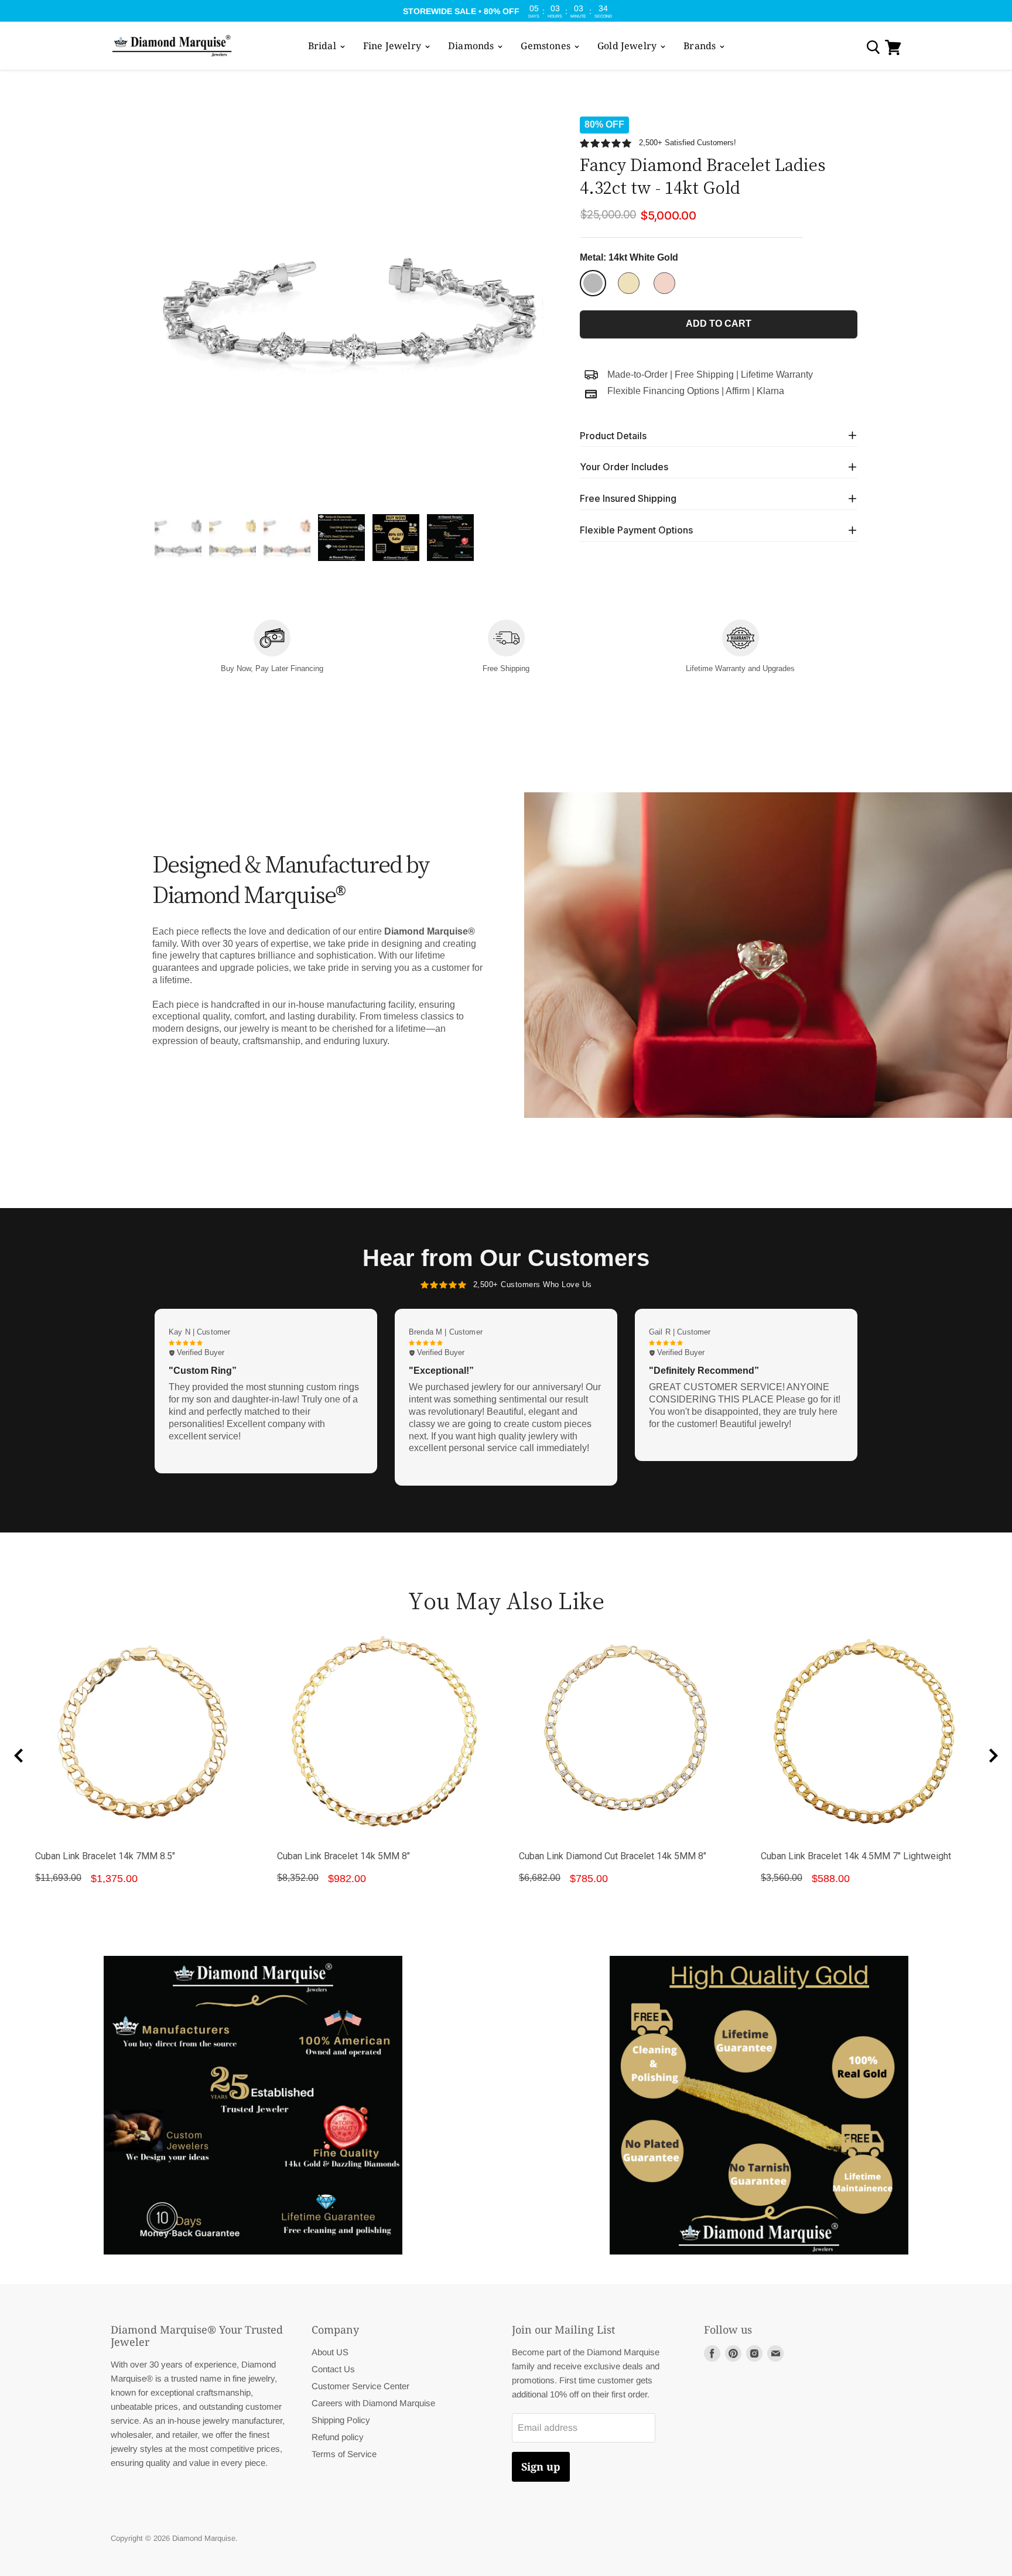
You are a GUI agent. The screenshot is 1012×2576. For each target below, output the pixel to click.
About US (330, 2352)
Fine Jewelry (393, 46)
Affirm (738, 391)
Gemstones (547, 46)
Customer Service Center (360, 2386)
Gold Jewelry (628, 46)
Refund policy (338, 2437)
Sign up (541, 2466)
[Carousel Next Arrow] (993, 1756)
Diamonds (472, 46)
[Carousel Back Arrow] (19, 1756)
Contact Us (333, 2369)
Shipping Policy (341, 2420)
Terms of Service (344, 2454)
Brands (701, 46)
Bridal (323, 46)
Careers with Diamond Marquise (373, 2403)
